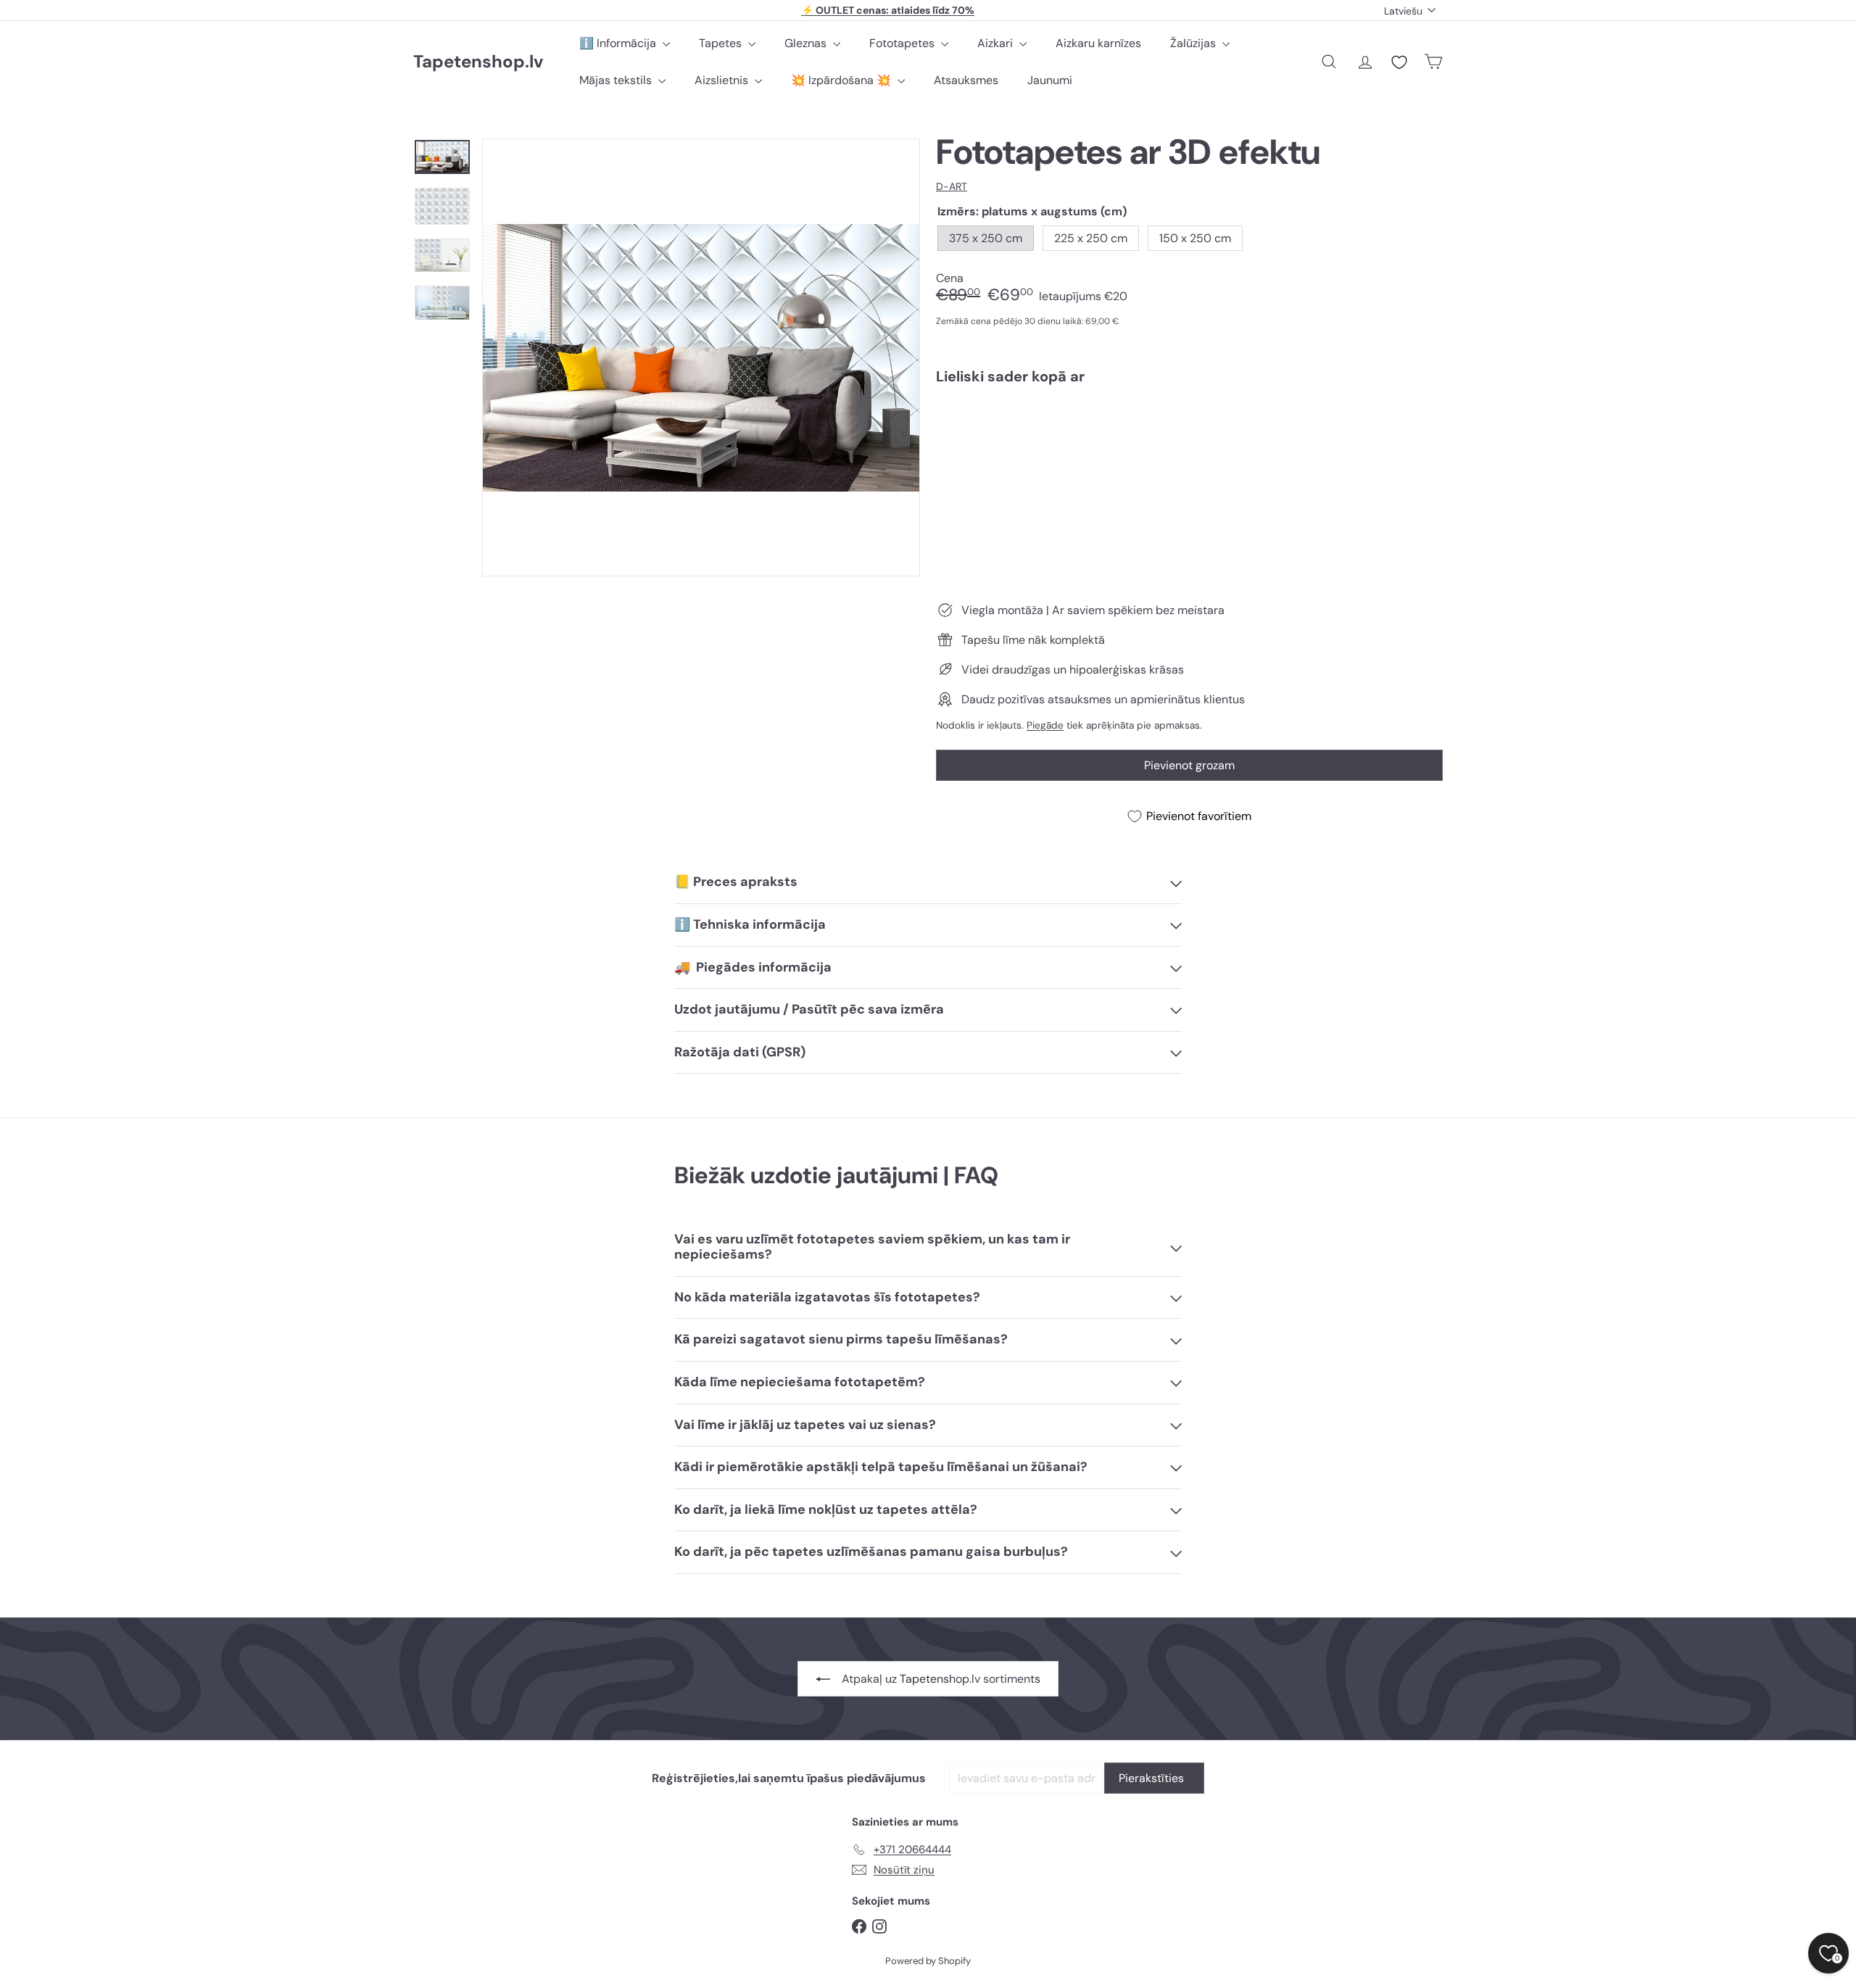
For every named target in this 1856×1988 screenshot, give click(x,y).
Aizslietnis (723, 80)
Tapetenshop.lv (478, 62)
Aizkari (997, 43)
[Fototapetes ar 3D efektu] (1189, 446)
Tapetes (722, 43)
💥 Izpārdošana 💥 (842, 80)
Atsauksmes (966, 80)
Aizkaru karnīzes (1098, 43)
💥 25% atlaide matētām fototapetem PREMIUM (888, 10)
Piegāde (1045, 725)
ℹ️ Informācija (619, 43)
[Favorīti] (1399, 62)
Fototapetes (903, 43)
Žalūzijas (1194, 43)
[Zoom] (701, 357)
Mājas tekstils (617, 80)
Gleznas (807, 43)
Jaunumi (1050, 80)
